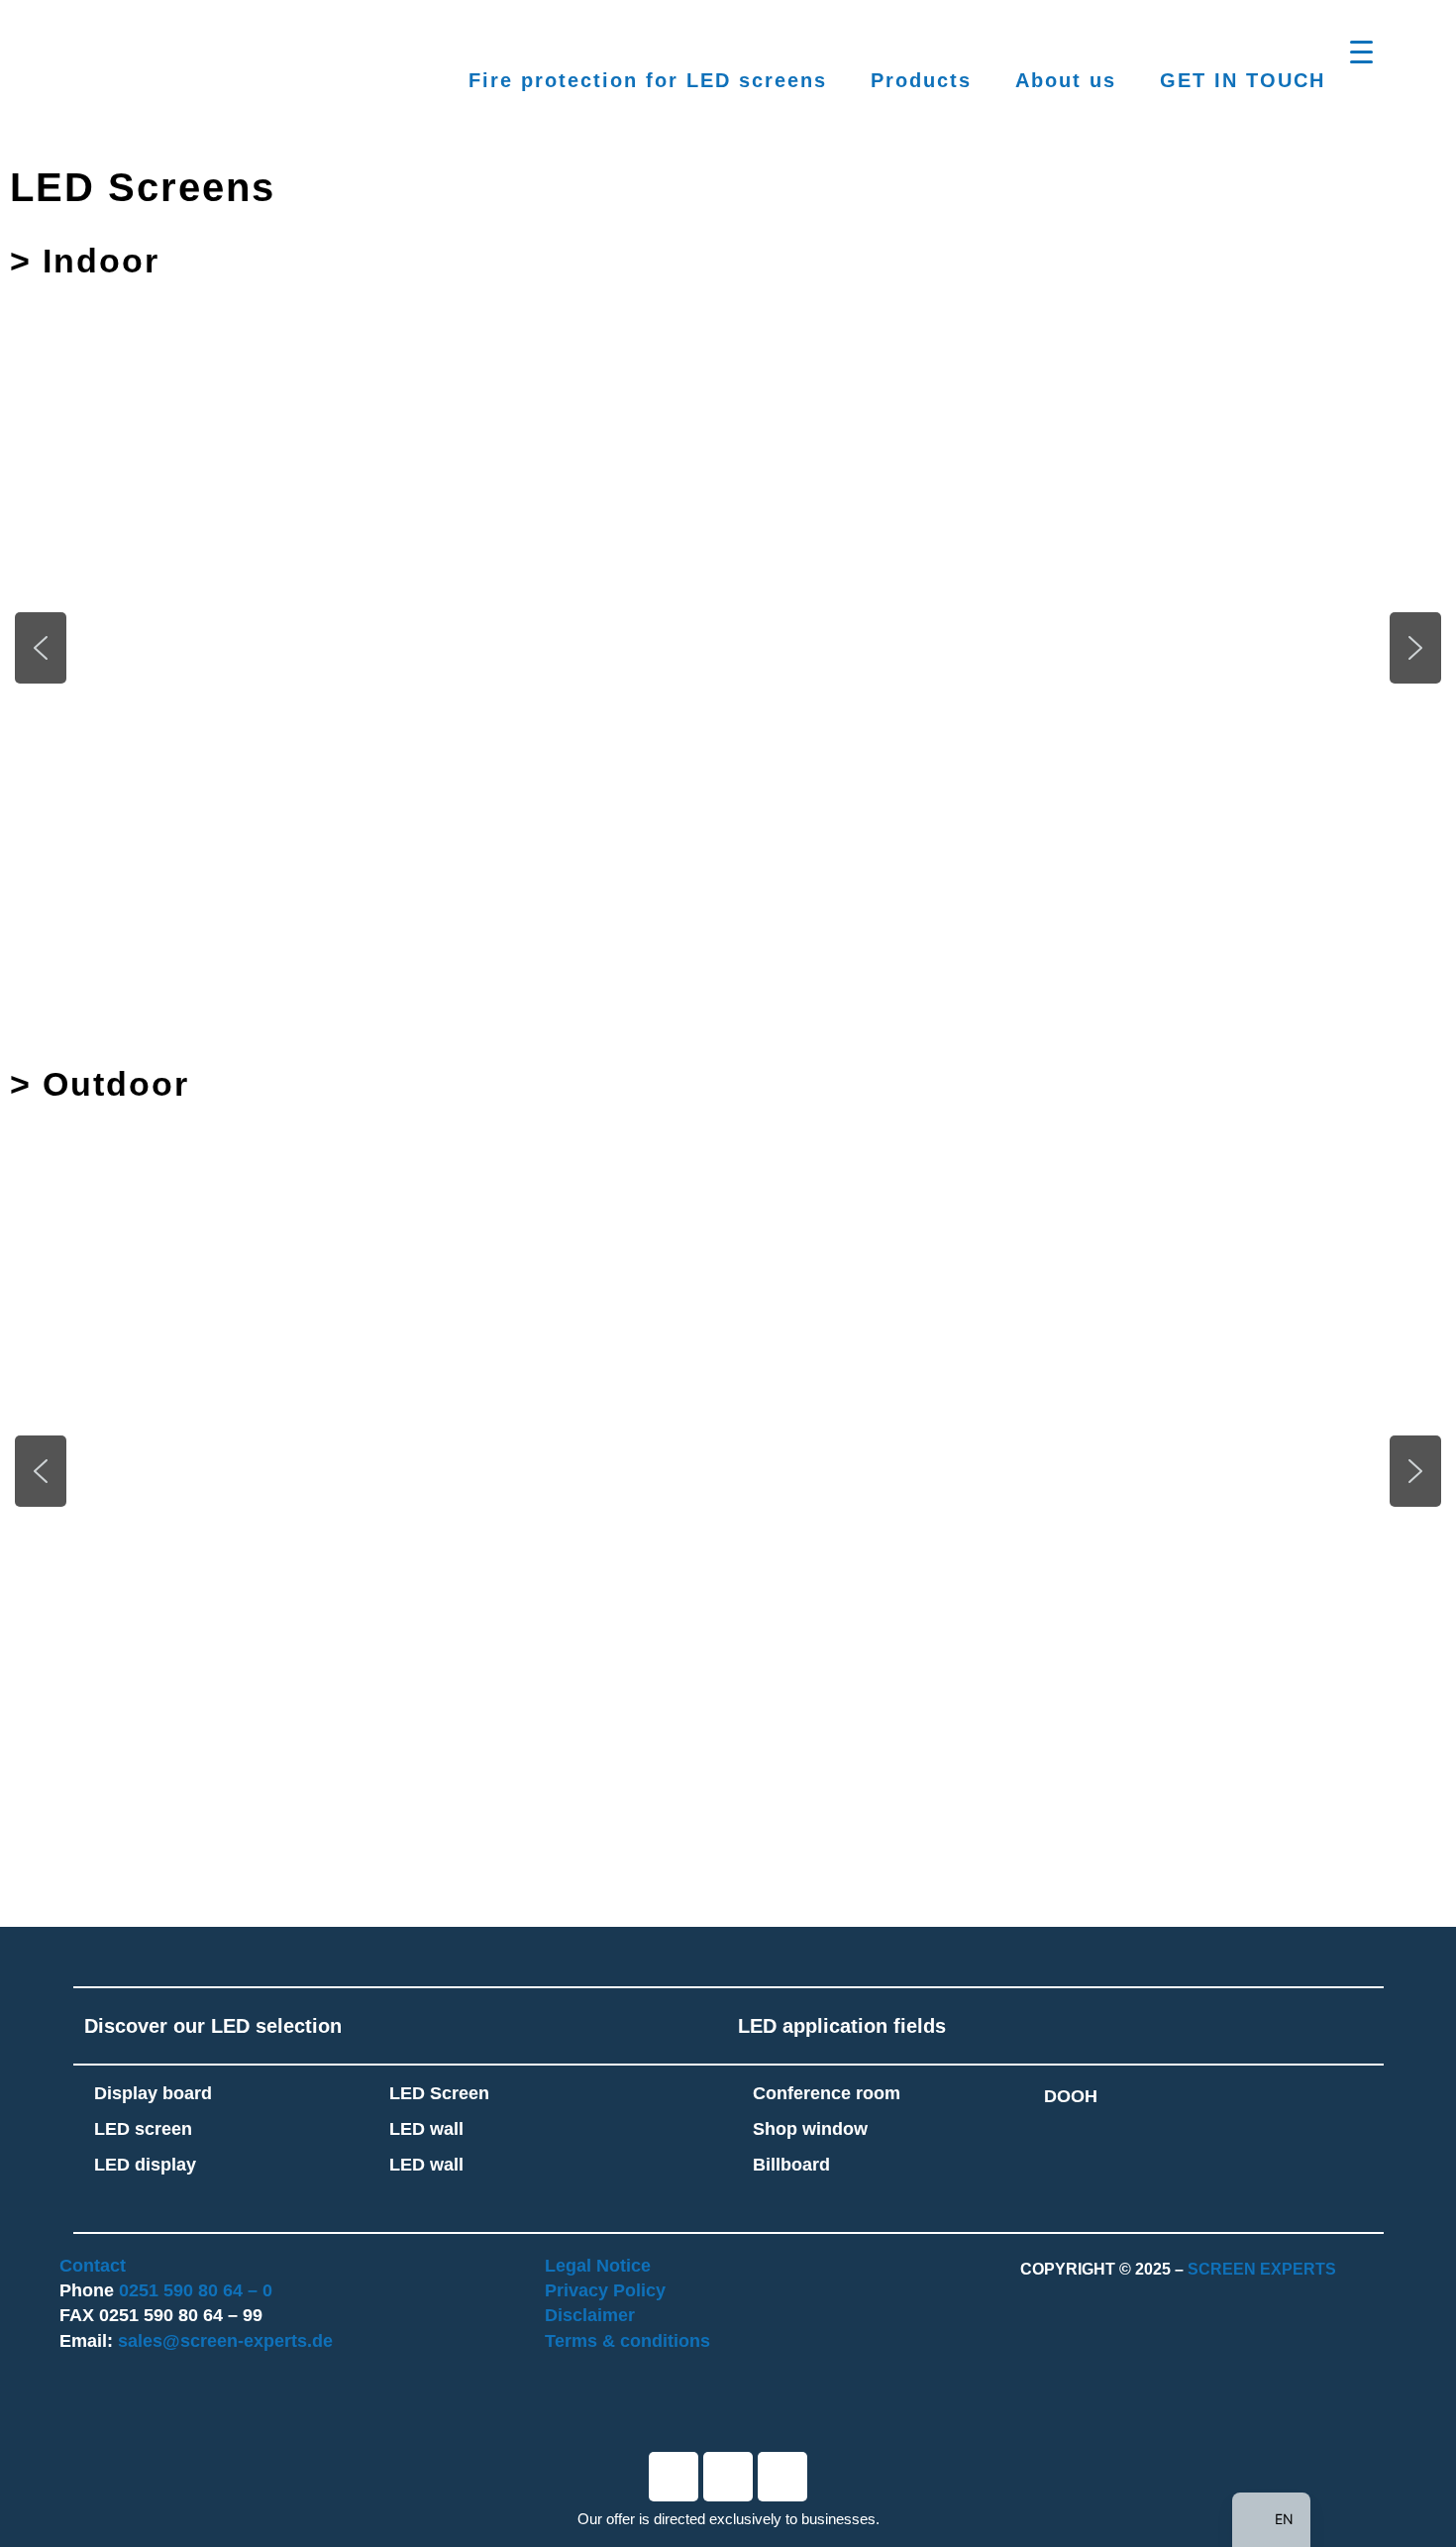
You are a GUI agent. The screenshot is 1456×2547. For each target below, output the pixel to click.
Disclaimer (590, 2315)
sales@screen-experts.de (225, 2341)
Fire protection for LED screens (648, 80)
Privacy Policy (605, 2290)
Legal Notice (598, 2266)
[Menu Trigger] (1361, 52)
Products (921, 80)
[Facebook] (674, 2477)
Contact (93, 2266)
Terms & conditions (627, 2341)
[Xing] (782, 2477)
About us (1066, 80)
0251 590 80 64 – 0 (196, 2290)
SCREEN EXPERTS (1262, 2269)
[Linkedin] (728, 2477)
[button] (265, 636)
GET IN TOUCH (1243, 80)
